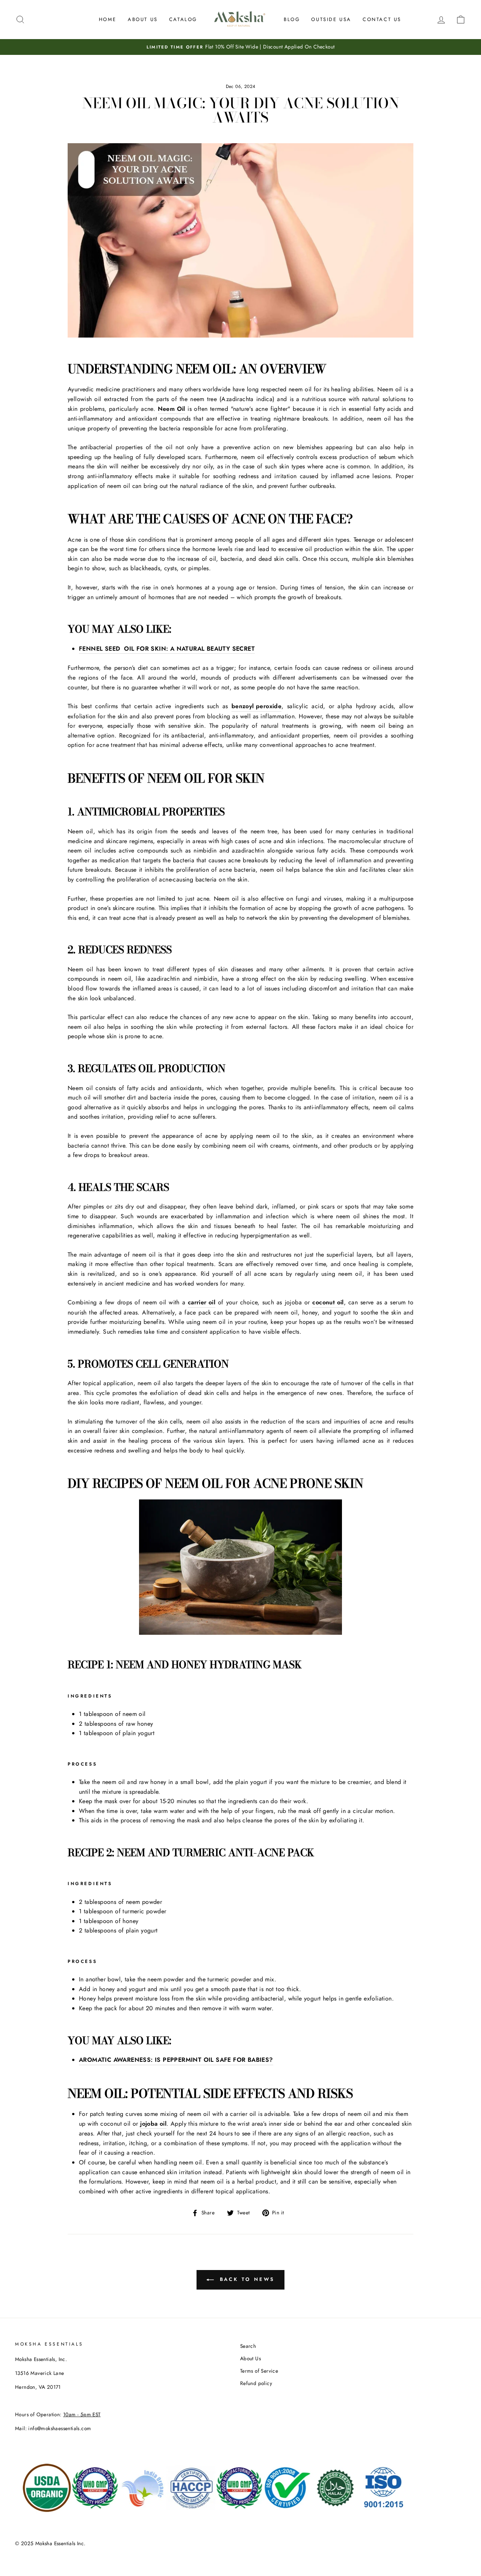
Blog (292, 19)
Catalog (183, 19)
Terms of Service (259, 2371)
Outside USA (331, 19)
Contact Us (382, 19)
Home (108, 19)
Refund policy (256, 2383)
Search (248, 2346)
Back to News (246, 2279)
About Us (143, 19)
